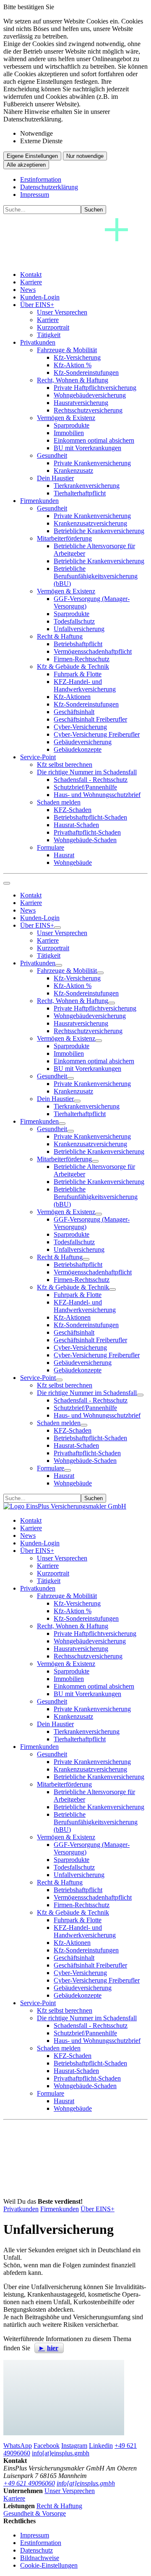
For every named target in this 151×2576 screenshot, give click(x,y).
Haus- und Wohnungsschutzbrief (97, 795)
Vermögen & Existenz (66, 418)
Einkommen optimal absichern (94, 440)
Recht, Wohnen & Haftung (73, 380)
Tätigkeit (49, 335)
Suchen (94, 210)
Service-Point (38, 757)
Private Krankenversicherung (92, 463)
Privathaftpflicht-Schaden (87, 832)
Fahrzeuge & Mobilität (67, 350)
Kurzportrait (53, 327)
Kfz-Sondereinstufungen (86, 373)
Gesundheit (52, 455)
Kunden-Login (40, 297)
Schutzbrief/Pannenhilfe (85, 787)
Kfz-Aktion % (73, 365)
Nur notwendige (85, 156)
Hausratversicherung (81, 403)
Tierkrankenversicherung (87, 486)
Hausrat (64, 855)
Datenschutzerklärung (49, 187)
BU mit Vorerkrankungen (87, 448)
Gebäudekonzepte (78, 749)
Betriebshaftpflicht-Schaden (90, 817)
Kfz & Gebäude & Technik (73, 667)
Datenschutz (36, 2550)
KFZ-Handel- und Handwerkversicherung (85, 685)
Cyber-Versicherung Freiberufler (97, 734)
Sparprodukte (72, 425)
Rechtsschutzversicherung (88, 410)
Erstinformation (41, 179)
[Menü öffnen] (7, 883)
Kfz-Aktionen (72, 697)
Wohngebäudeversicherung (90, 395)
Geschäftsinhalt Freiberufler (90, 719)
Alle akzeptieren (26, 165)
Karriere (31, 282)
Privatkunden (38, 342)
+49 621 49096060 (29, 2483)
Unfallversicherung (79, 629)
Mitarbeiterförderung (64, 538)
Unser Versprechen (62, 312)
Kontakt (31, 275)
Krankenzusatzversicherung (90, 523)
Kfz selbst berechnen (65, 765)
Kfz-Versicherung (77, 357)
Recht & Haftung (60, 636)
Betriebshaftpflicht (78, 644)
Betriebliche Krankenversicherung (99, 531)
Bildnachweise (40, 2558)
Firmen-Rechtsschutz (82, 659)
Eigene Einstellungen (32, 156)
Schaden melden (59, 802)
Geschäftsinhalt (74, 712)
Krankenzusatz (73, 471)
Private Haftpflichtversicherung (95, 388)
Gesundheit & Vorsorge (35, 2513)
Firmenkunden (39, 501)
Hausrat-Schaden (76, 825)
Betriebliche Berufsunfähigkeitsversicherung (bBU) (96, 576)
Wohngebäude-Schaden (85, 840)
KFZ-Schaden (73, 810)
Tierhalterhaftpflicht (80, 493)
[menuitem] (84, 275)
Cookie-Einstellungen (49, 2565)
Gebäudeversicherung (83, 742)
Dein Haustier (55, 478)
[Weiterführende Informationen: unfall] (64, 2398)
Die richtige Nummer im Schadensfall (87, 772)
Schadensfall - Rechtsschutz (91, 780)
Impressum (35, 195)
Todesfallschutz (74, 621)
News (28, 290)
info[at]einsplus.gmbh (86, 2483)
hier (53, 2348)
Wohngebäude (73, 863)
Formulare (51, 847)
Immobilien (69, 433)
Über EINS (37, 305)
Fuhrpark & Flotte (78, 674)
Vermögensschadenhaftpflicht (93, 651)
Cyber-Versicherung (80, 727)
